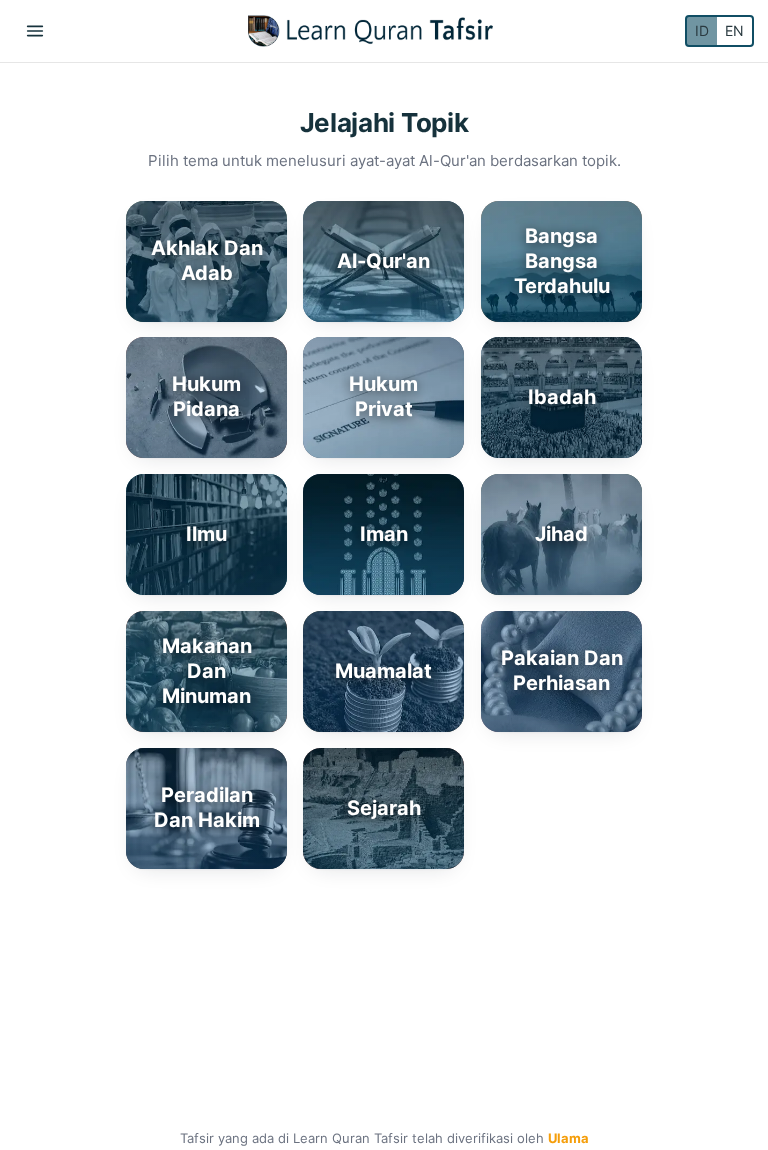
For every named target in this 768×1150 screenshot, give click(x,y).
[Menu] (35, 31)
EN (734, 30)
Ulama (568, 1138)
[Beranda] (370, 31)
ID (702, 30)
